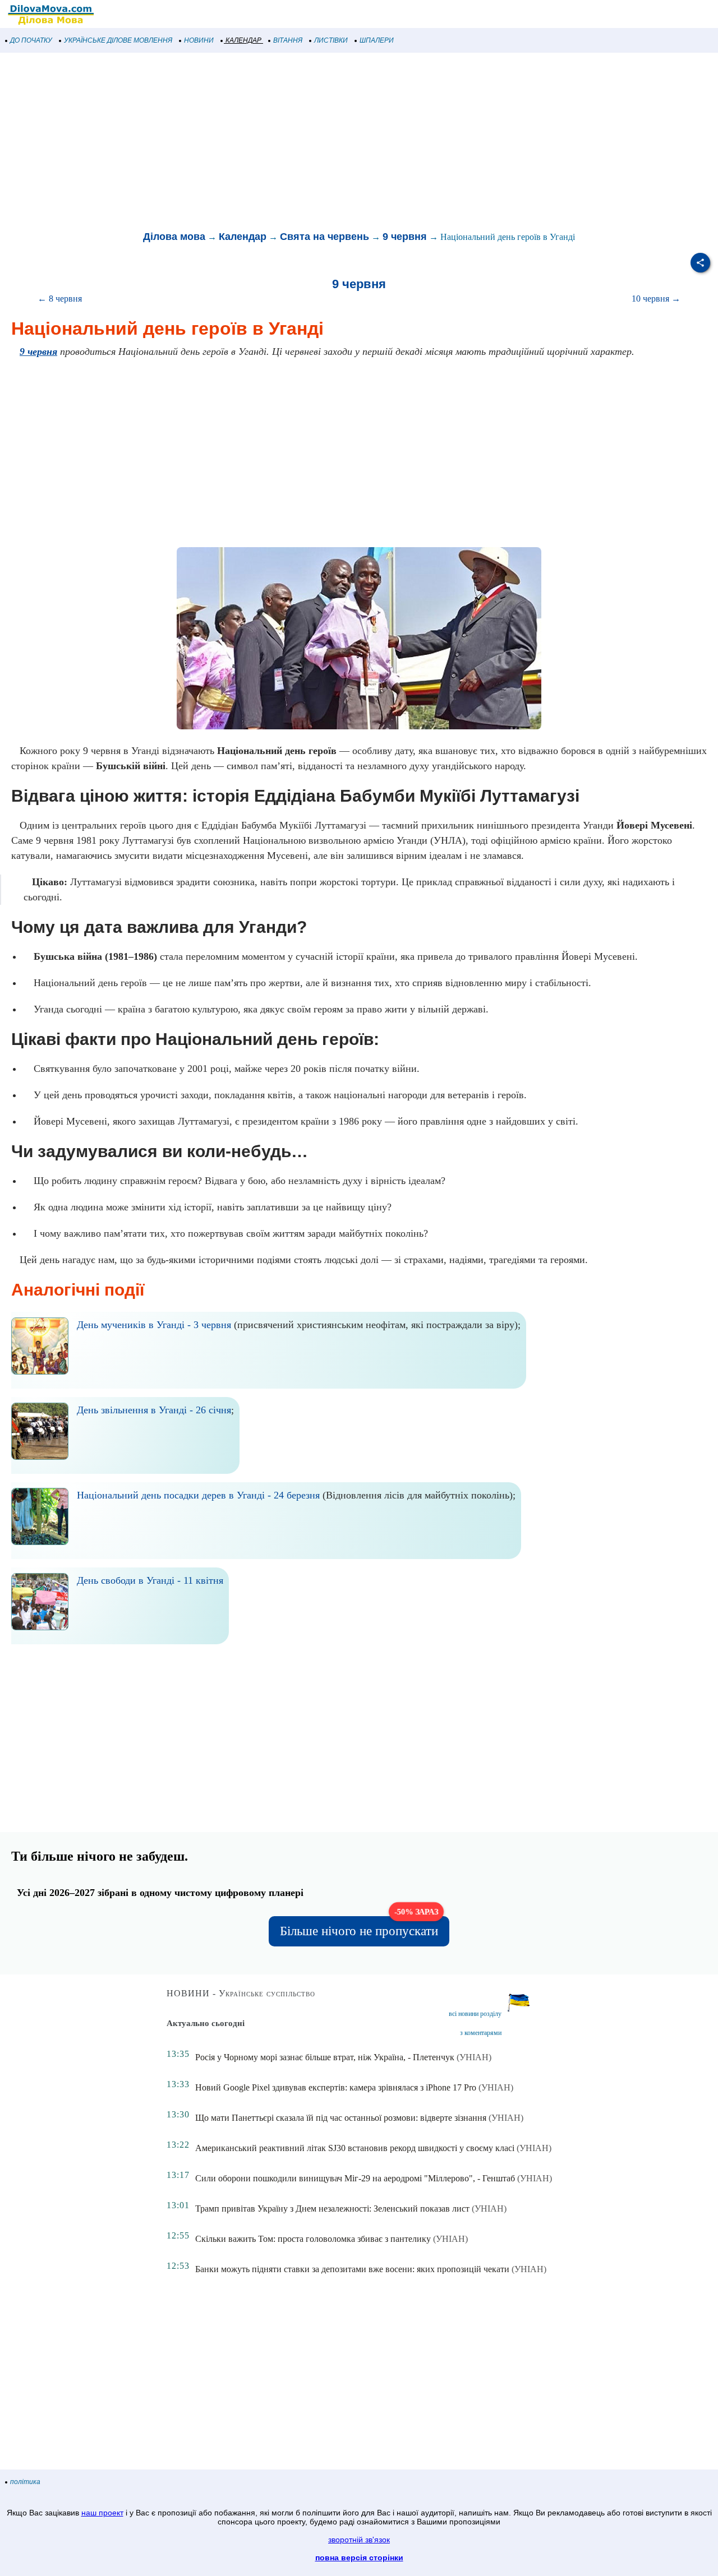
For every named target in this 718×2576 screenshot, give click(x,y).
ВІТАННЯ (288, 40)
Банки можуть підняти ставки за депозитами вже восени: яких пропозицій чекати (352, 2269)
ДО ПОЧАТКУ (31, 40)
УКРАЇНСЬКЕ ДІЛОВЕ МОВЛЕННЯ (118, 40)
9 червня (405, 237)
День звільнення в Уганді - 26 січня (154, 1410)
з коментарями (481, 2033)
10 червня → (656, 299)
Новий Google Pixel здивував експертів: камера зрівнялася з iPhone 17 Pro (336, 2087)
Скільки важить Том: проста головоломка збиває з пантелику (313, 2239)
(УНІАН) (474, 2057)
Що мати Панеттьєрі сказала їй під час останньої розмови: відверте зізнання (341, 2118)
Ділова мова (174, 237)
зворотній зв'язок (359, 2540)
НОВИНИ (199, 40)
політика (25, 2482)
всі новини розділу (475, 2014)
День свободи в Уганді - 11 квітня (150, 1580)
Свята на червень (325, 237)
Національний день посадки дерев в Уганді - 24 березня (198, 1495)
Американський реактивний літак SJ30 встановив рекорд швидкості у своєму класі (355, 2148)
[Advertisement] (337, 142)
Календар (243, 237)
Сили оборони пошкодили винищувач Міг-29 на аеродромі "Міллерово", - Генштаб (355, 2178)
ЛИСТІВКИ (331, 40)
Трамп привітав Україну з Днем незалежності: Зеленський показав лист (332, 2209)
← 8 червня (60, 299)
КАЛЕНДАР (243, 40)
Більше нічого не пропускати (360, 1927)
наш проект (102, 2513)
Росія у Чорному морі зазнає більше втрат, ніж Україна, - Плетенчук (325, 2057)
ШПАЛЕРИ (377, 40)
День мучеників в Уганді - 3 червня (154, 1325)
